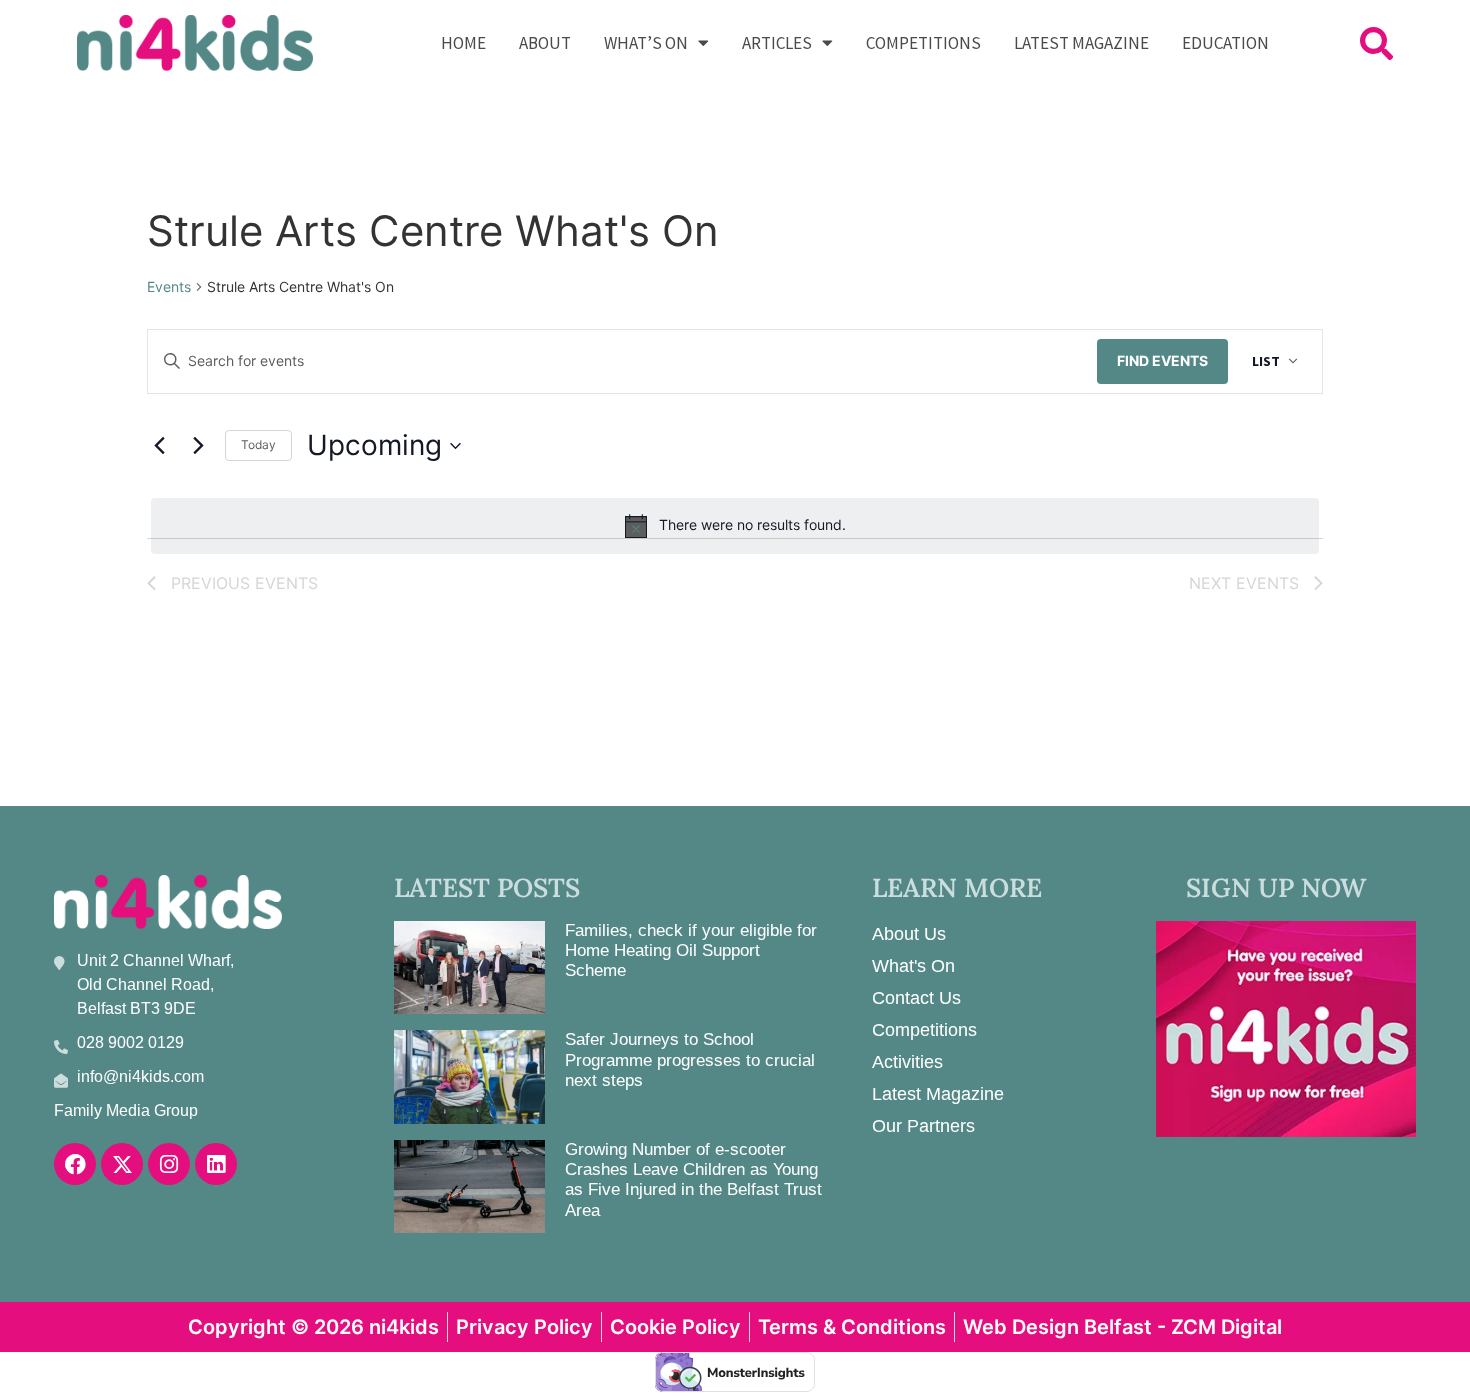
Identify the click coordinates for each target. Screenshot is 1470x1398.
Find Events (1162, 360)
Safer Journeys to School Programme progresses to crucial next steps (690, 1060)
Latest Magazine (1081, 43)
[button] (1376, 42)
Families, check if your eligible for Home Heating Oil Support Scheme (691, 951)
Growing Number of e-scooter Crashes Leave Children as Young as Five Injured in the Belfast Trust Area (693, 1180)
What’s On (646, 43)
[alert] (735, 526)
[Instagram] (169, 1164)
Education (1225, 43)
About (545, 43)
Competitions (923, 43)
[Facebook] (75, 1164)
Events (169, 286)
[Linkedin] (216, 1164)
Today (258, 444)
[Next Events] (198, 446)
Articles (777, 43)
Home (463, 43)
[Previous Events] (159, 446)
